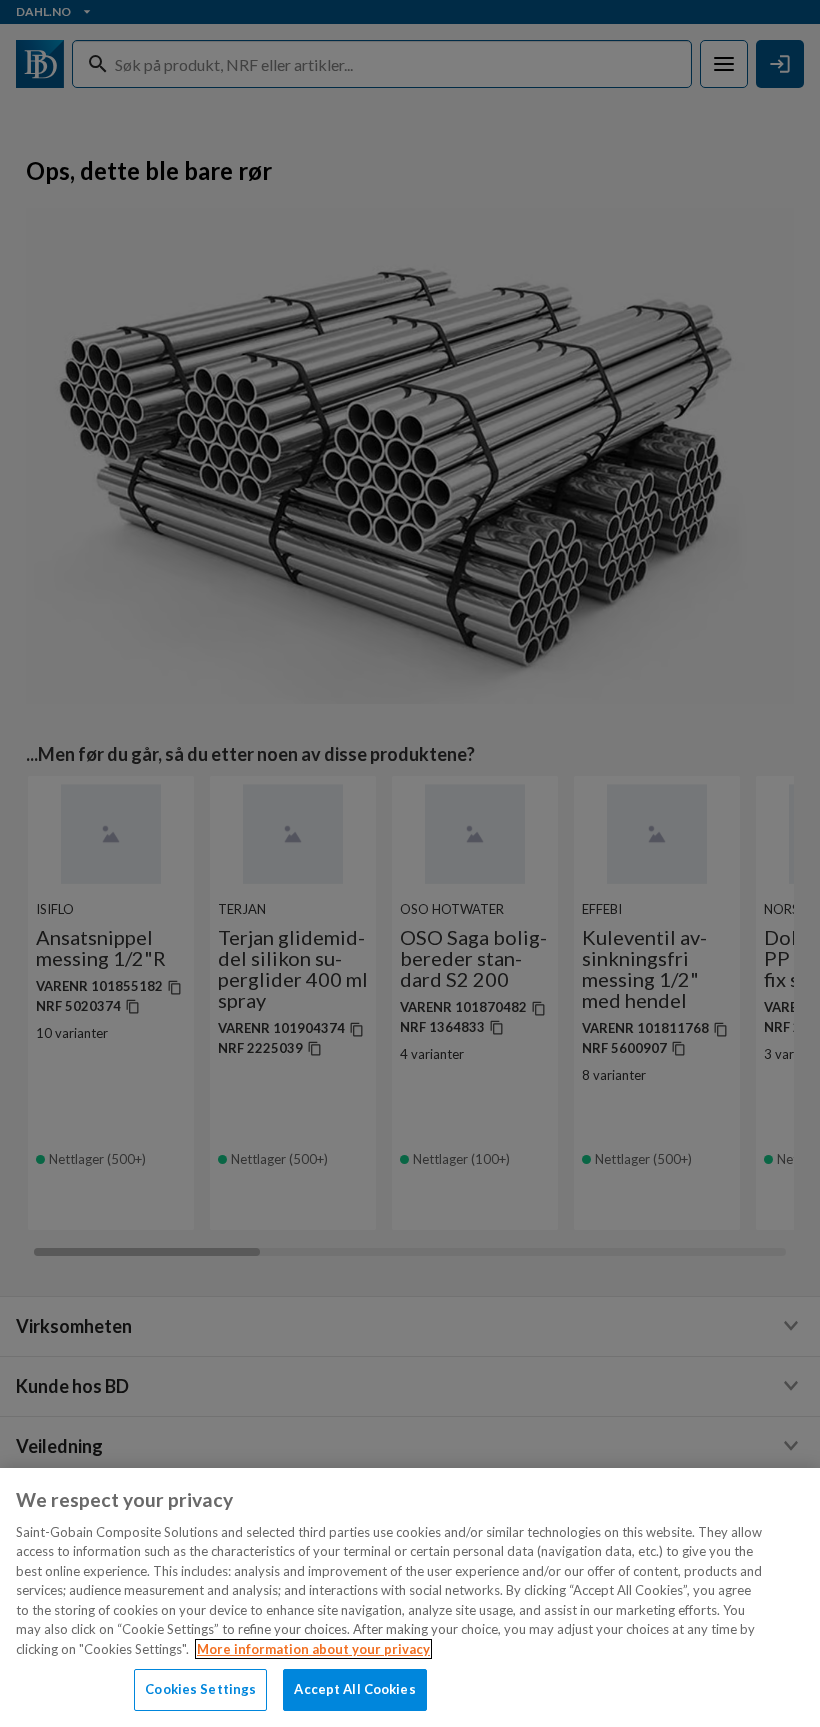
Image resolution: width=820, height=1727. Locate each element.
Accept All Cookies (354, 1689)
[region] (410, 1597)
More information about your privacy (313, 1649)
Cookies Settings (200, 1689)
